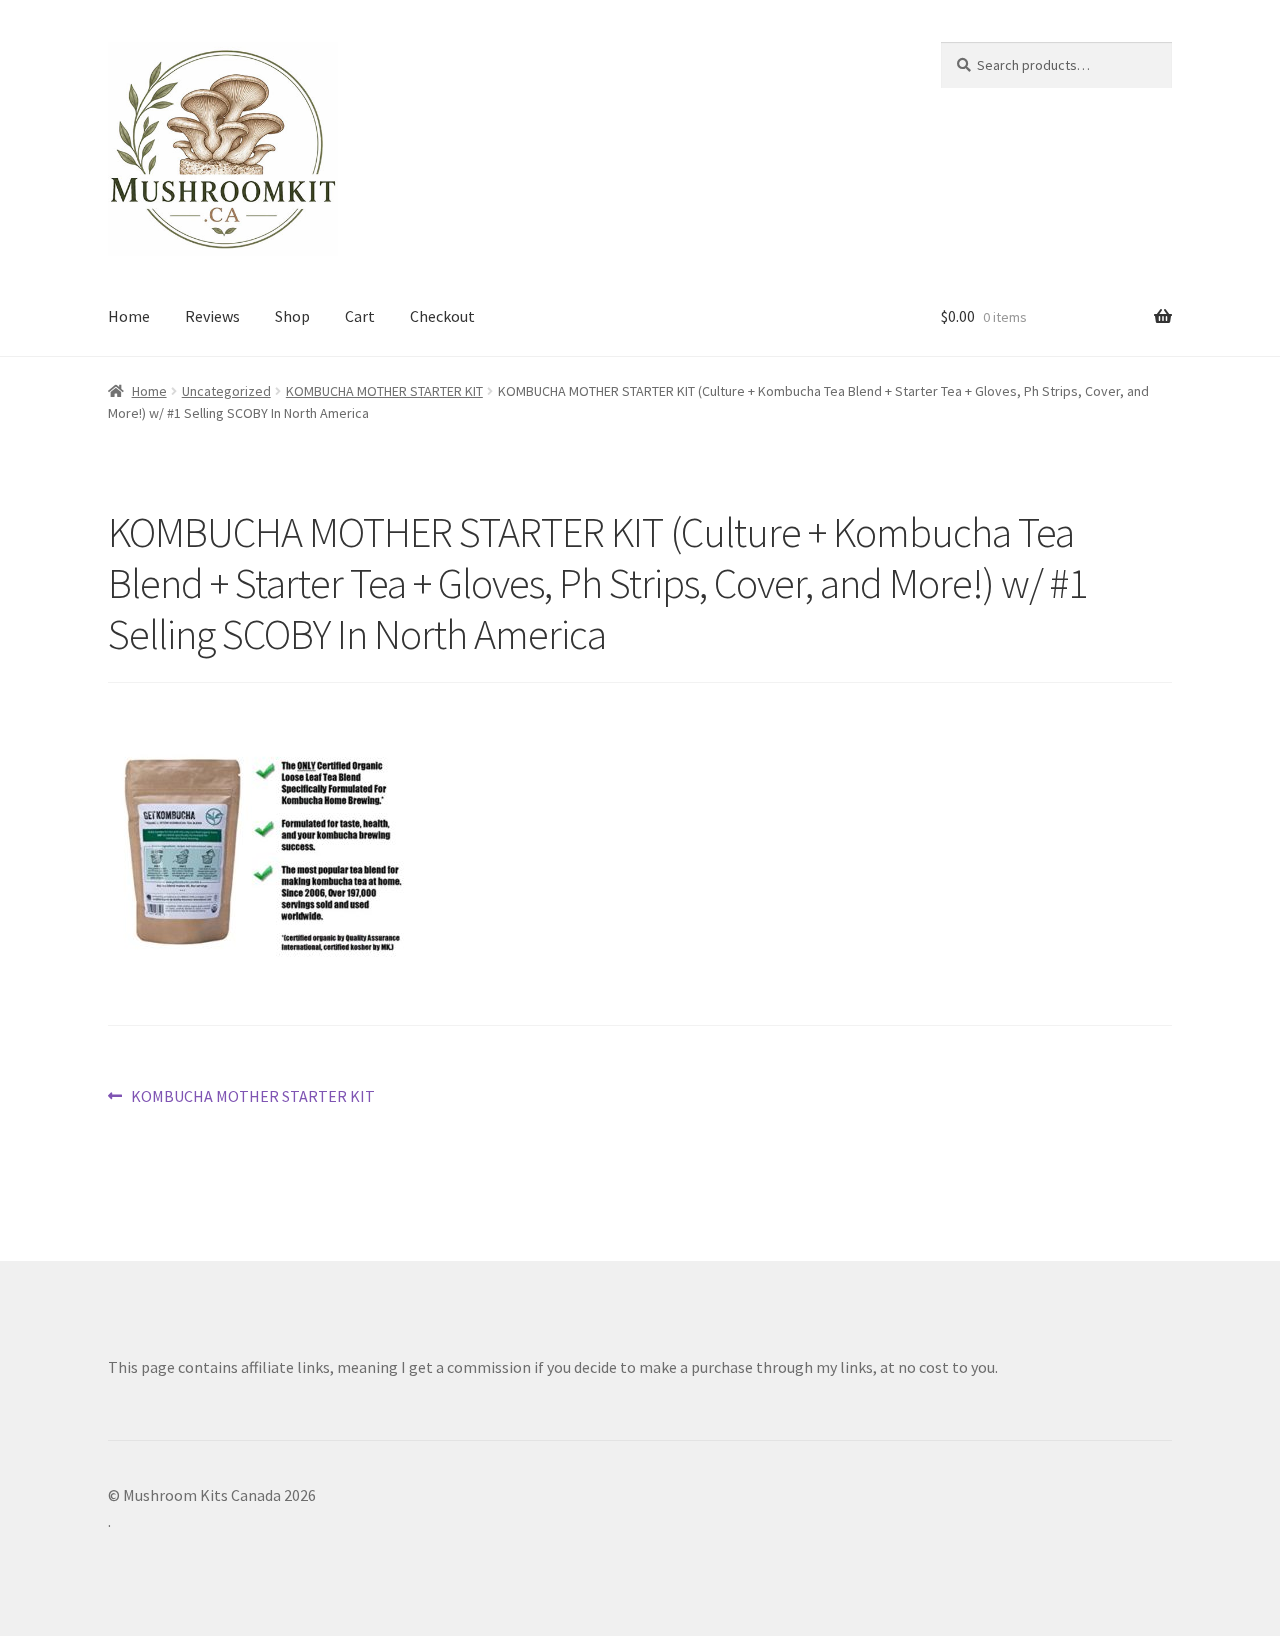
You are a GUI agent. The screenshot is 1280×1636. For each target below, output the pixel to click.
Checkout (442, 316)
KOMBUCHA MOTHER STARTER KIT (384, 391)
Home (129, 316)
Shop (292, 316)
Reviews (212, 316)
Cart (360, 316)
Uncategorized (226, 391)
